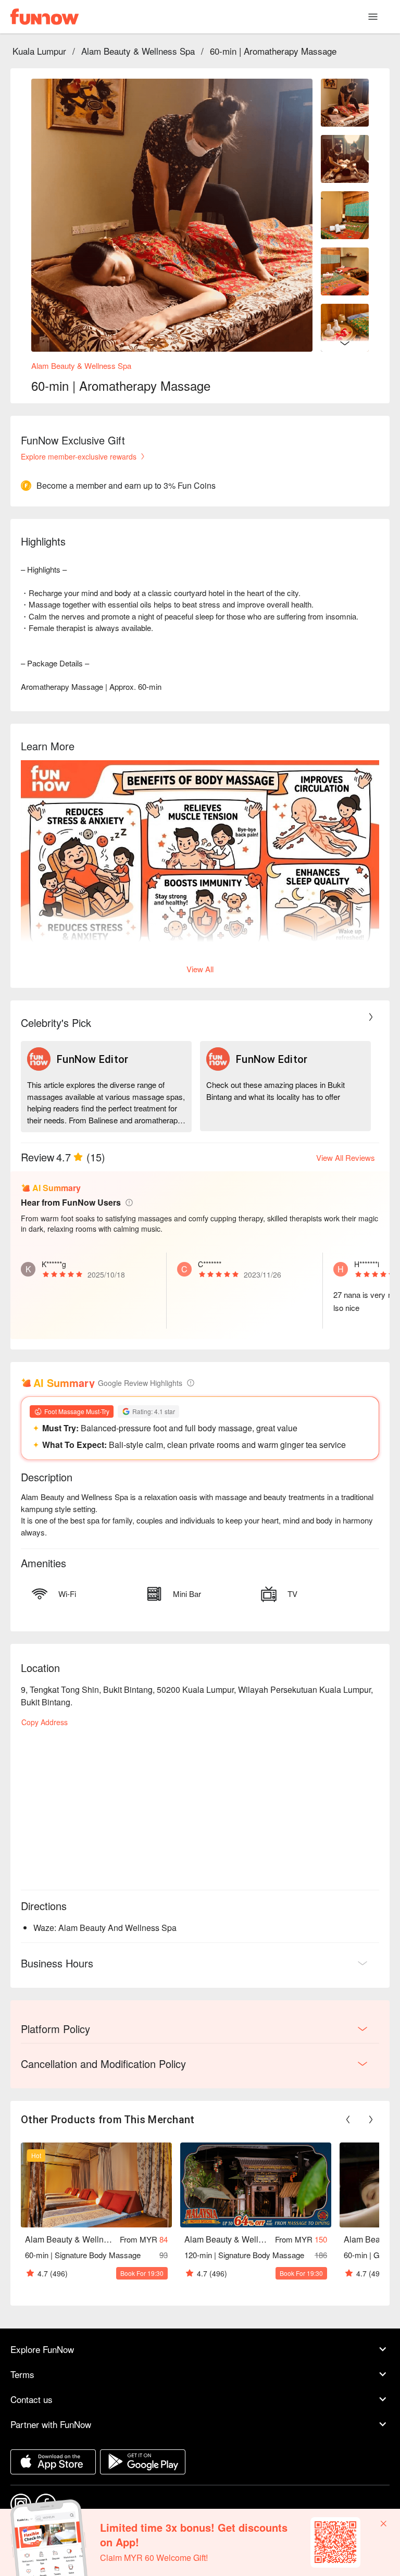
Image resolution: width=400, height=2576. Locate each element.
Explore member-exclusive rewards (79, 456)
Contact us (32, 2399)
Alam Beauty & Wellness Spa (138, 51)
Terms (22, 2374)
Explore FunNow (42, 2349)
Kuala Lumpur (39, 51)
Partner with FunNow (51, 2424)
